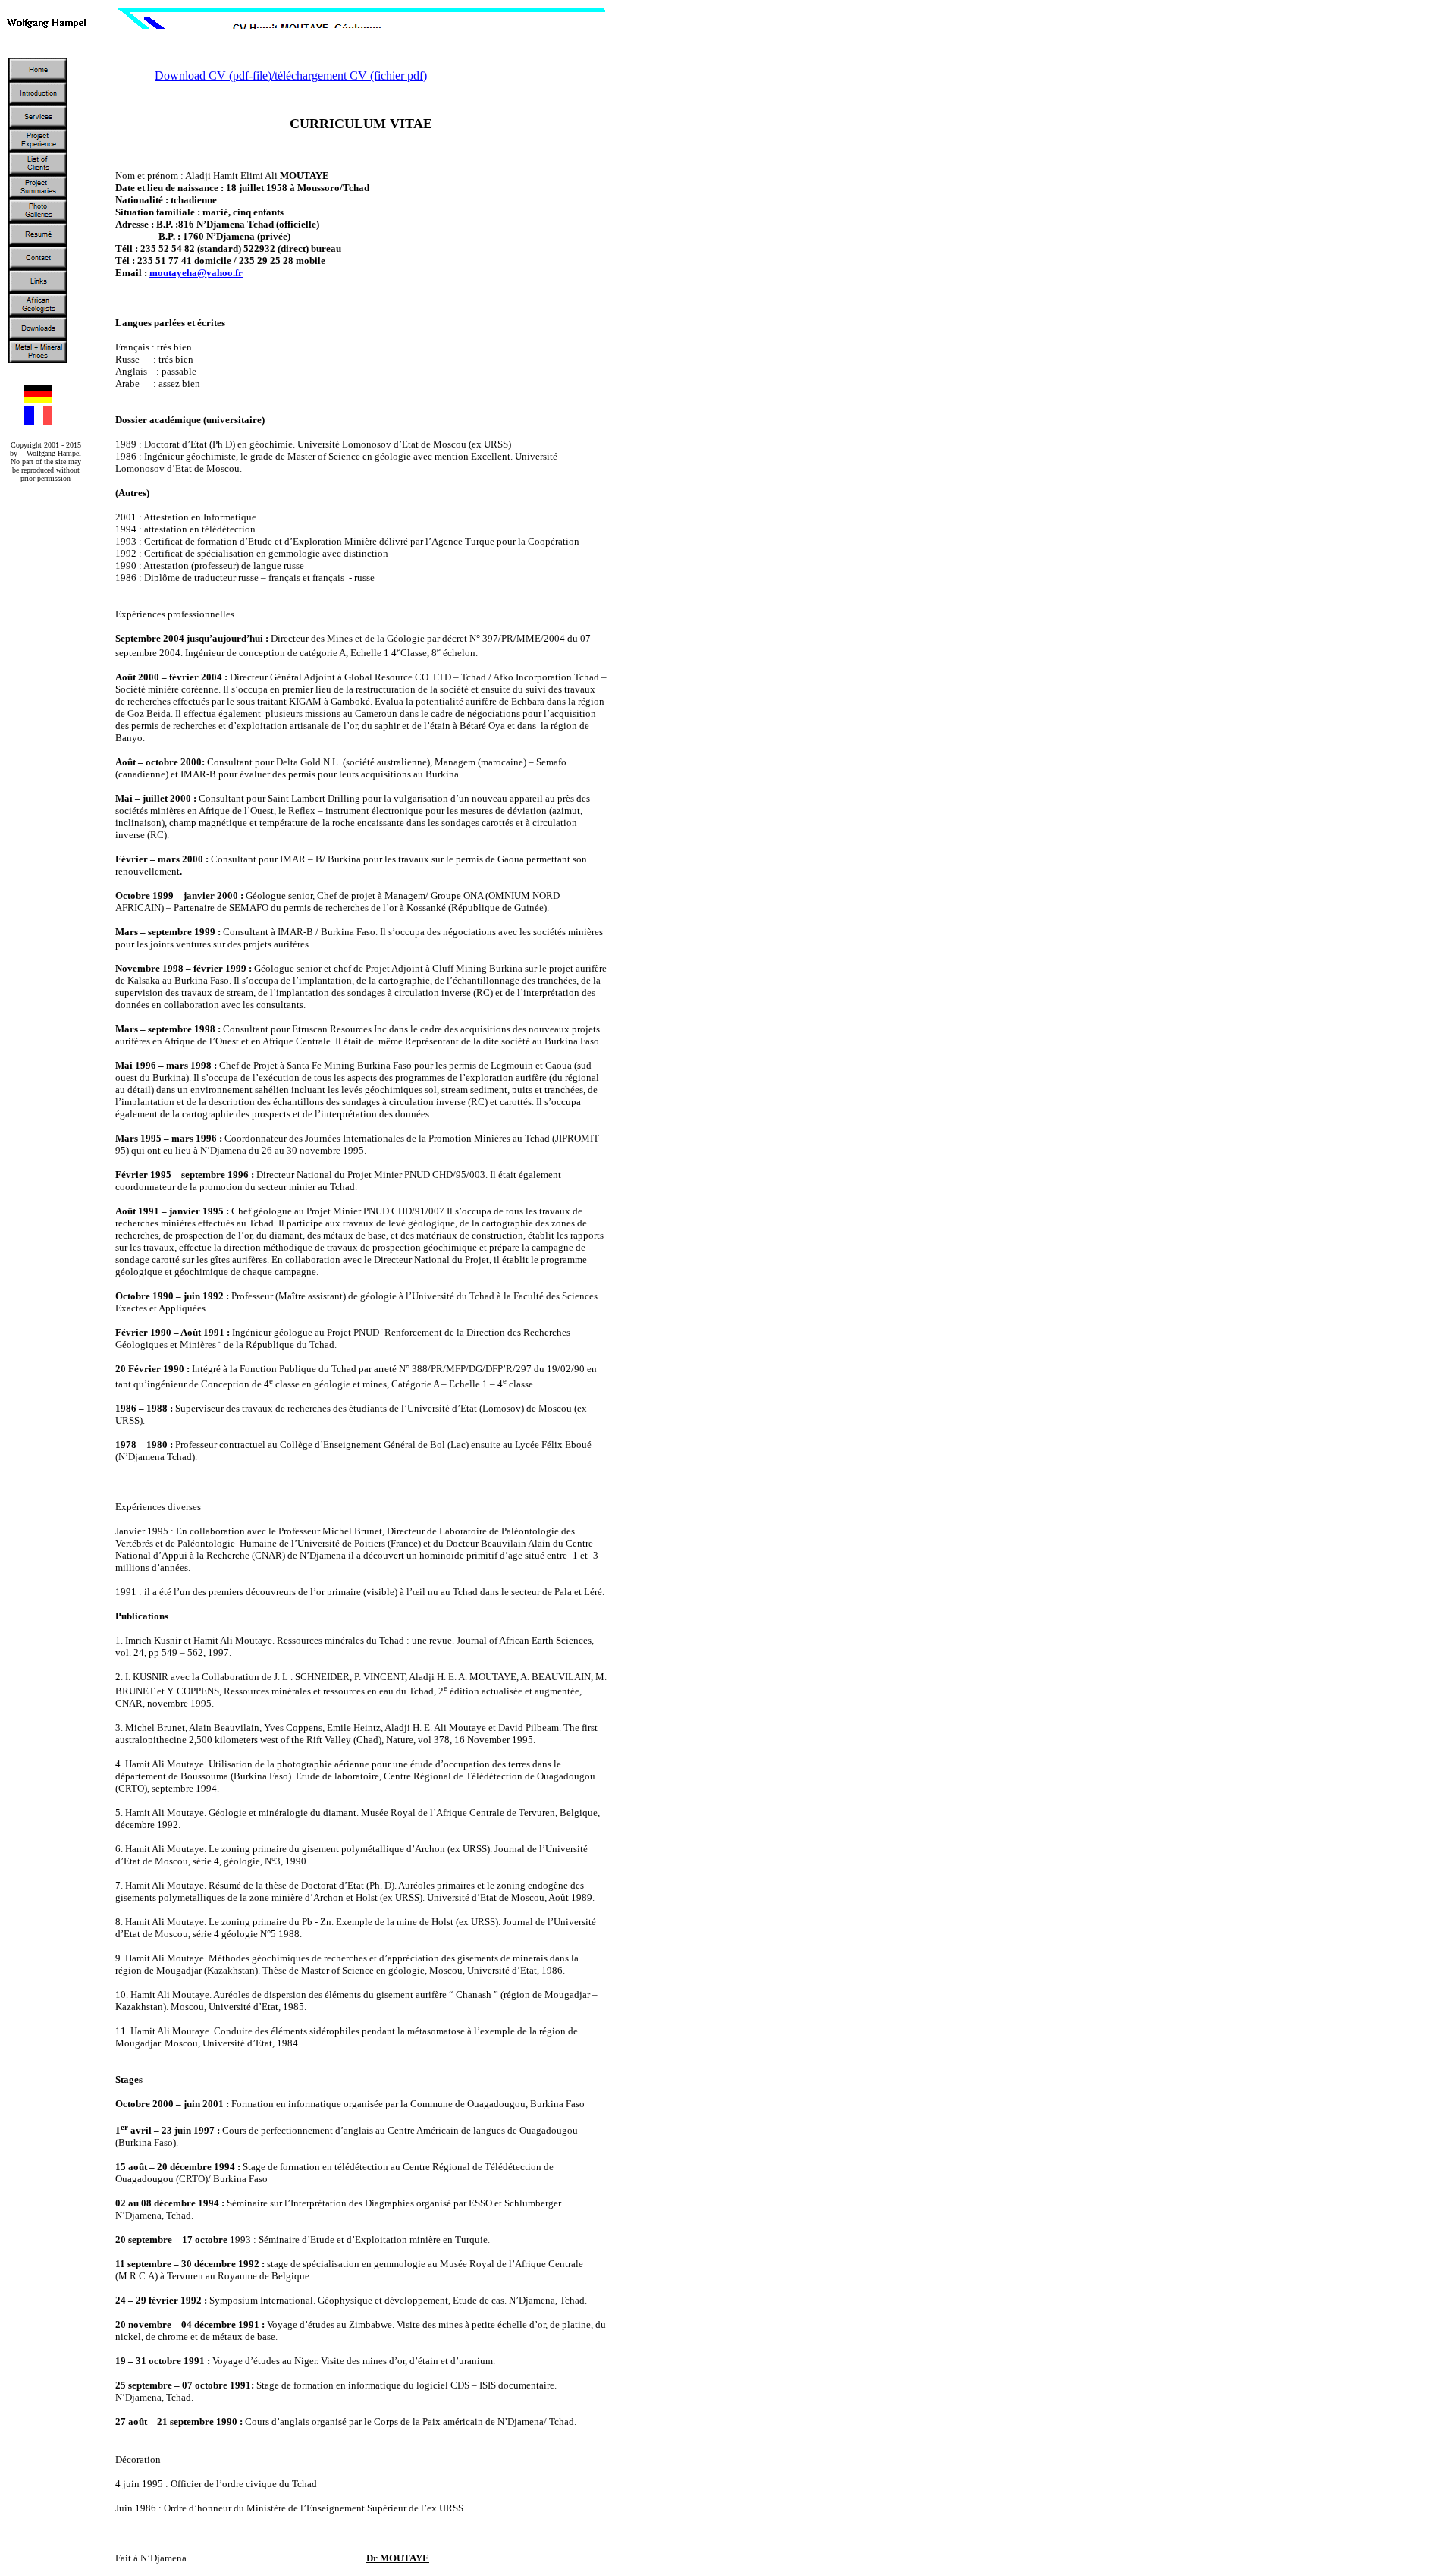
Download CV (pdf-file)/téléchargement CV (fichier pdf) (291, 75)
